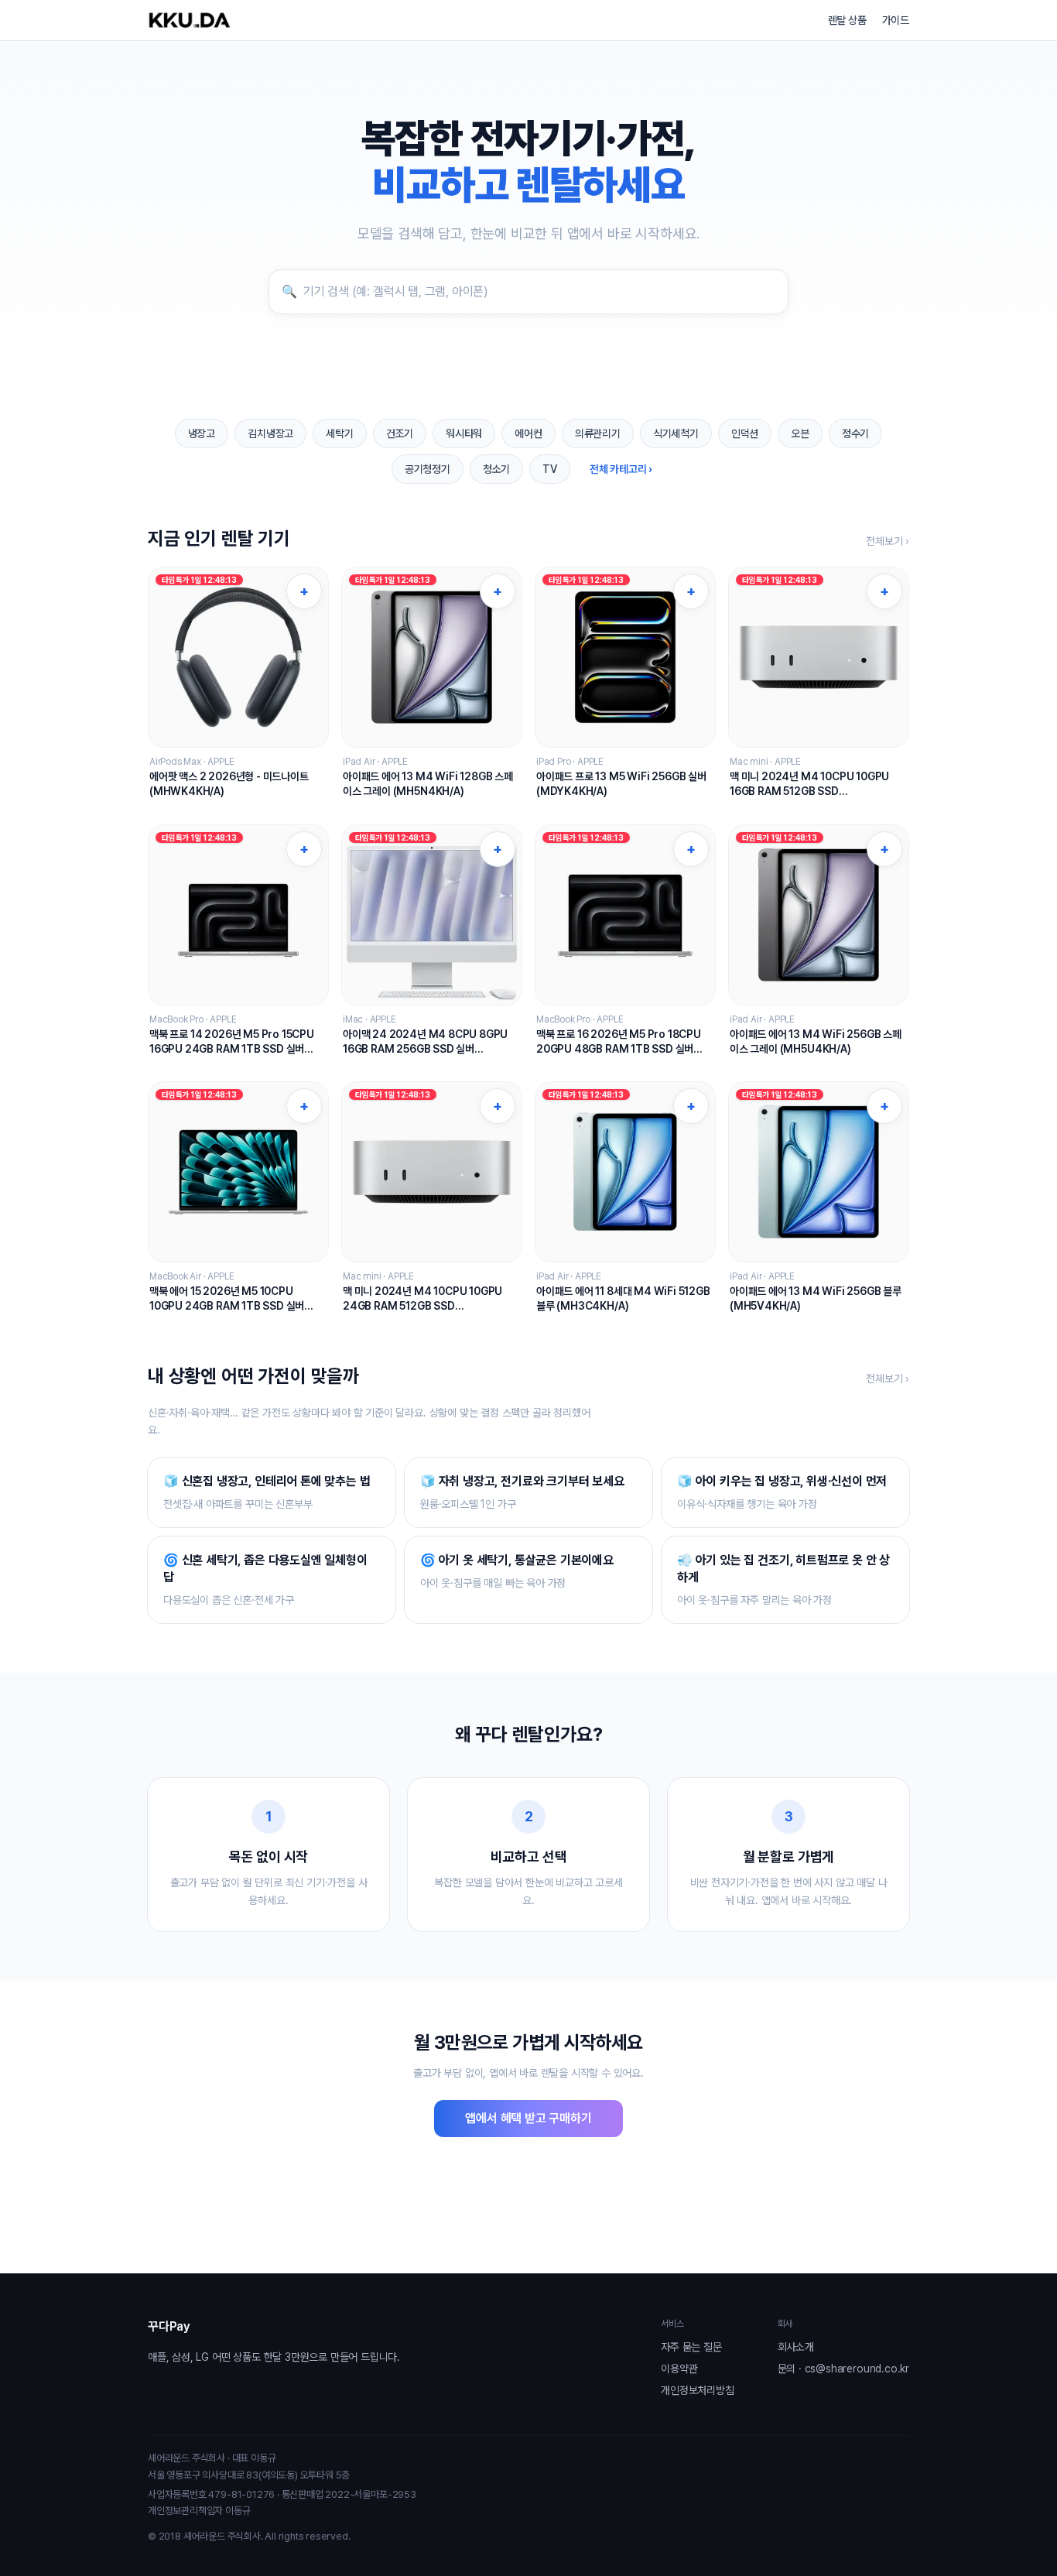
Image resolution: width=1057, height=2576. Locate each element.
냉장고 (202, 433)
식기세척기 (676, 433)
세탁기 (339, 433)
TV (550, 469)
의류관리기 (598, 433)
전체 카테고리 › (621, 469)
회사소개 (796, 2347)
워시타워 (464, 433)
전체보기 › (888, 541)
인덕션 (745, 433)
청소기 (496, 469)
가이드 (896, 20)
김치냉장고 (270, 433)
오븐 (800, 433)
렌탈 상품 (847, 20)
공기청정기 (428, 469)
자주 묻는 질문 (691, 2347)
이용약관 (679, 2369)
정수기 (855, 433)
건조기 (400, 433)
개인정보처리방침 (697, 2390)
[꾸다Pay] (190, 20)
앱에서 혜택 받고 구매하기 (528, 2118)
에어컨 (528, 433)
